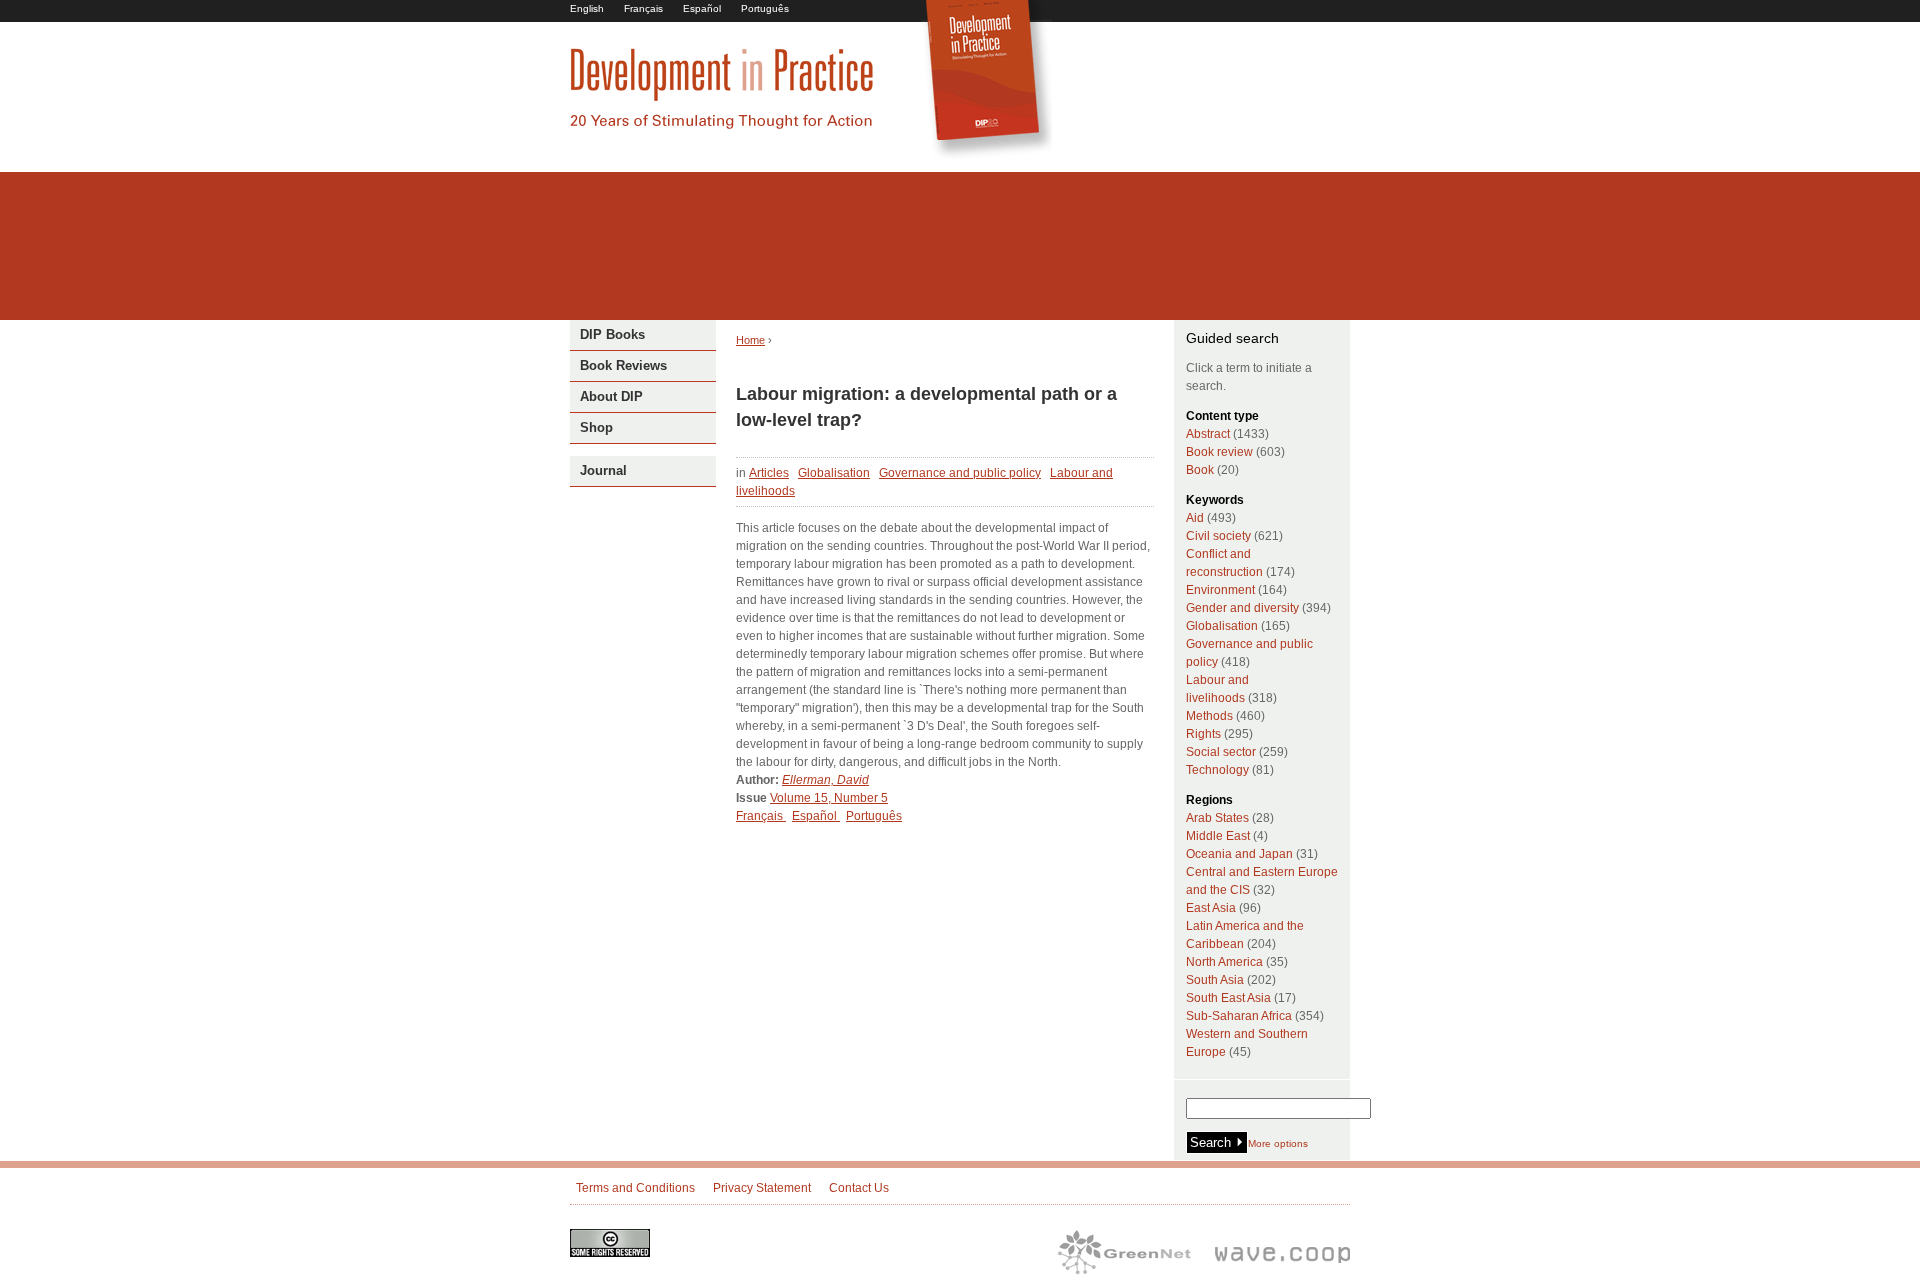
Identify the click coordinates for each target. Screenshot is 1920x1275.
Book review (1219, 452)
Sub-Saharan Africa (1239, 1016)
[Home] (722, 126)
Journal (603, 470)
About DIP (611, 396)
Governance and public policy (960, 473)
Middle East (1218, 836)
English (587, 8)
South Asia (1215, 980)
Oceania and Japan (1239, 854)
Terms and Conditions (635, 1188)
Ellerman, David (825, 780)
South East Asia (1228, 998)
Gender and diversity (1242, 608)
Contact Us (859, 1188)
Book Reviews (623, 365)
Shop (596, 427)
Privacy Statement (762, 1188)
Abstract (1208, 434)
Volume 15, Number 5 (829, 798)
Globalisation (834, 473)
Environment (1220, 590)
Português (765, 8)
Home (750, 340)
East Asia (1211, 908)
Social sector (1221, 752)
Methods (1209, 716)
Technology (1217, 770)
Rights (1203, 734)
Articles (769, 473)
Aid (1195, 518)
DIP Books (612, 334)
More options (1278, 1143)
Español (702, 8)
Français (643, 8)
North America (1224, 962)
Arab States (1217, 818)
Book (1200, 470)
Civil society (1218, 536)
